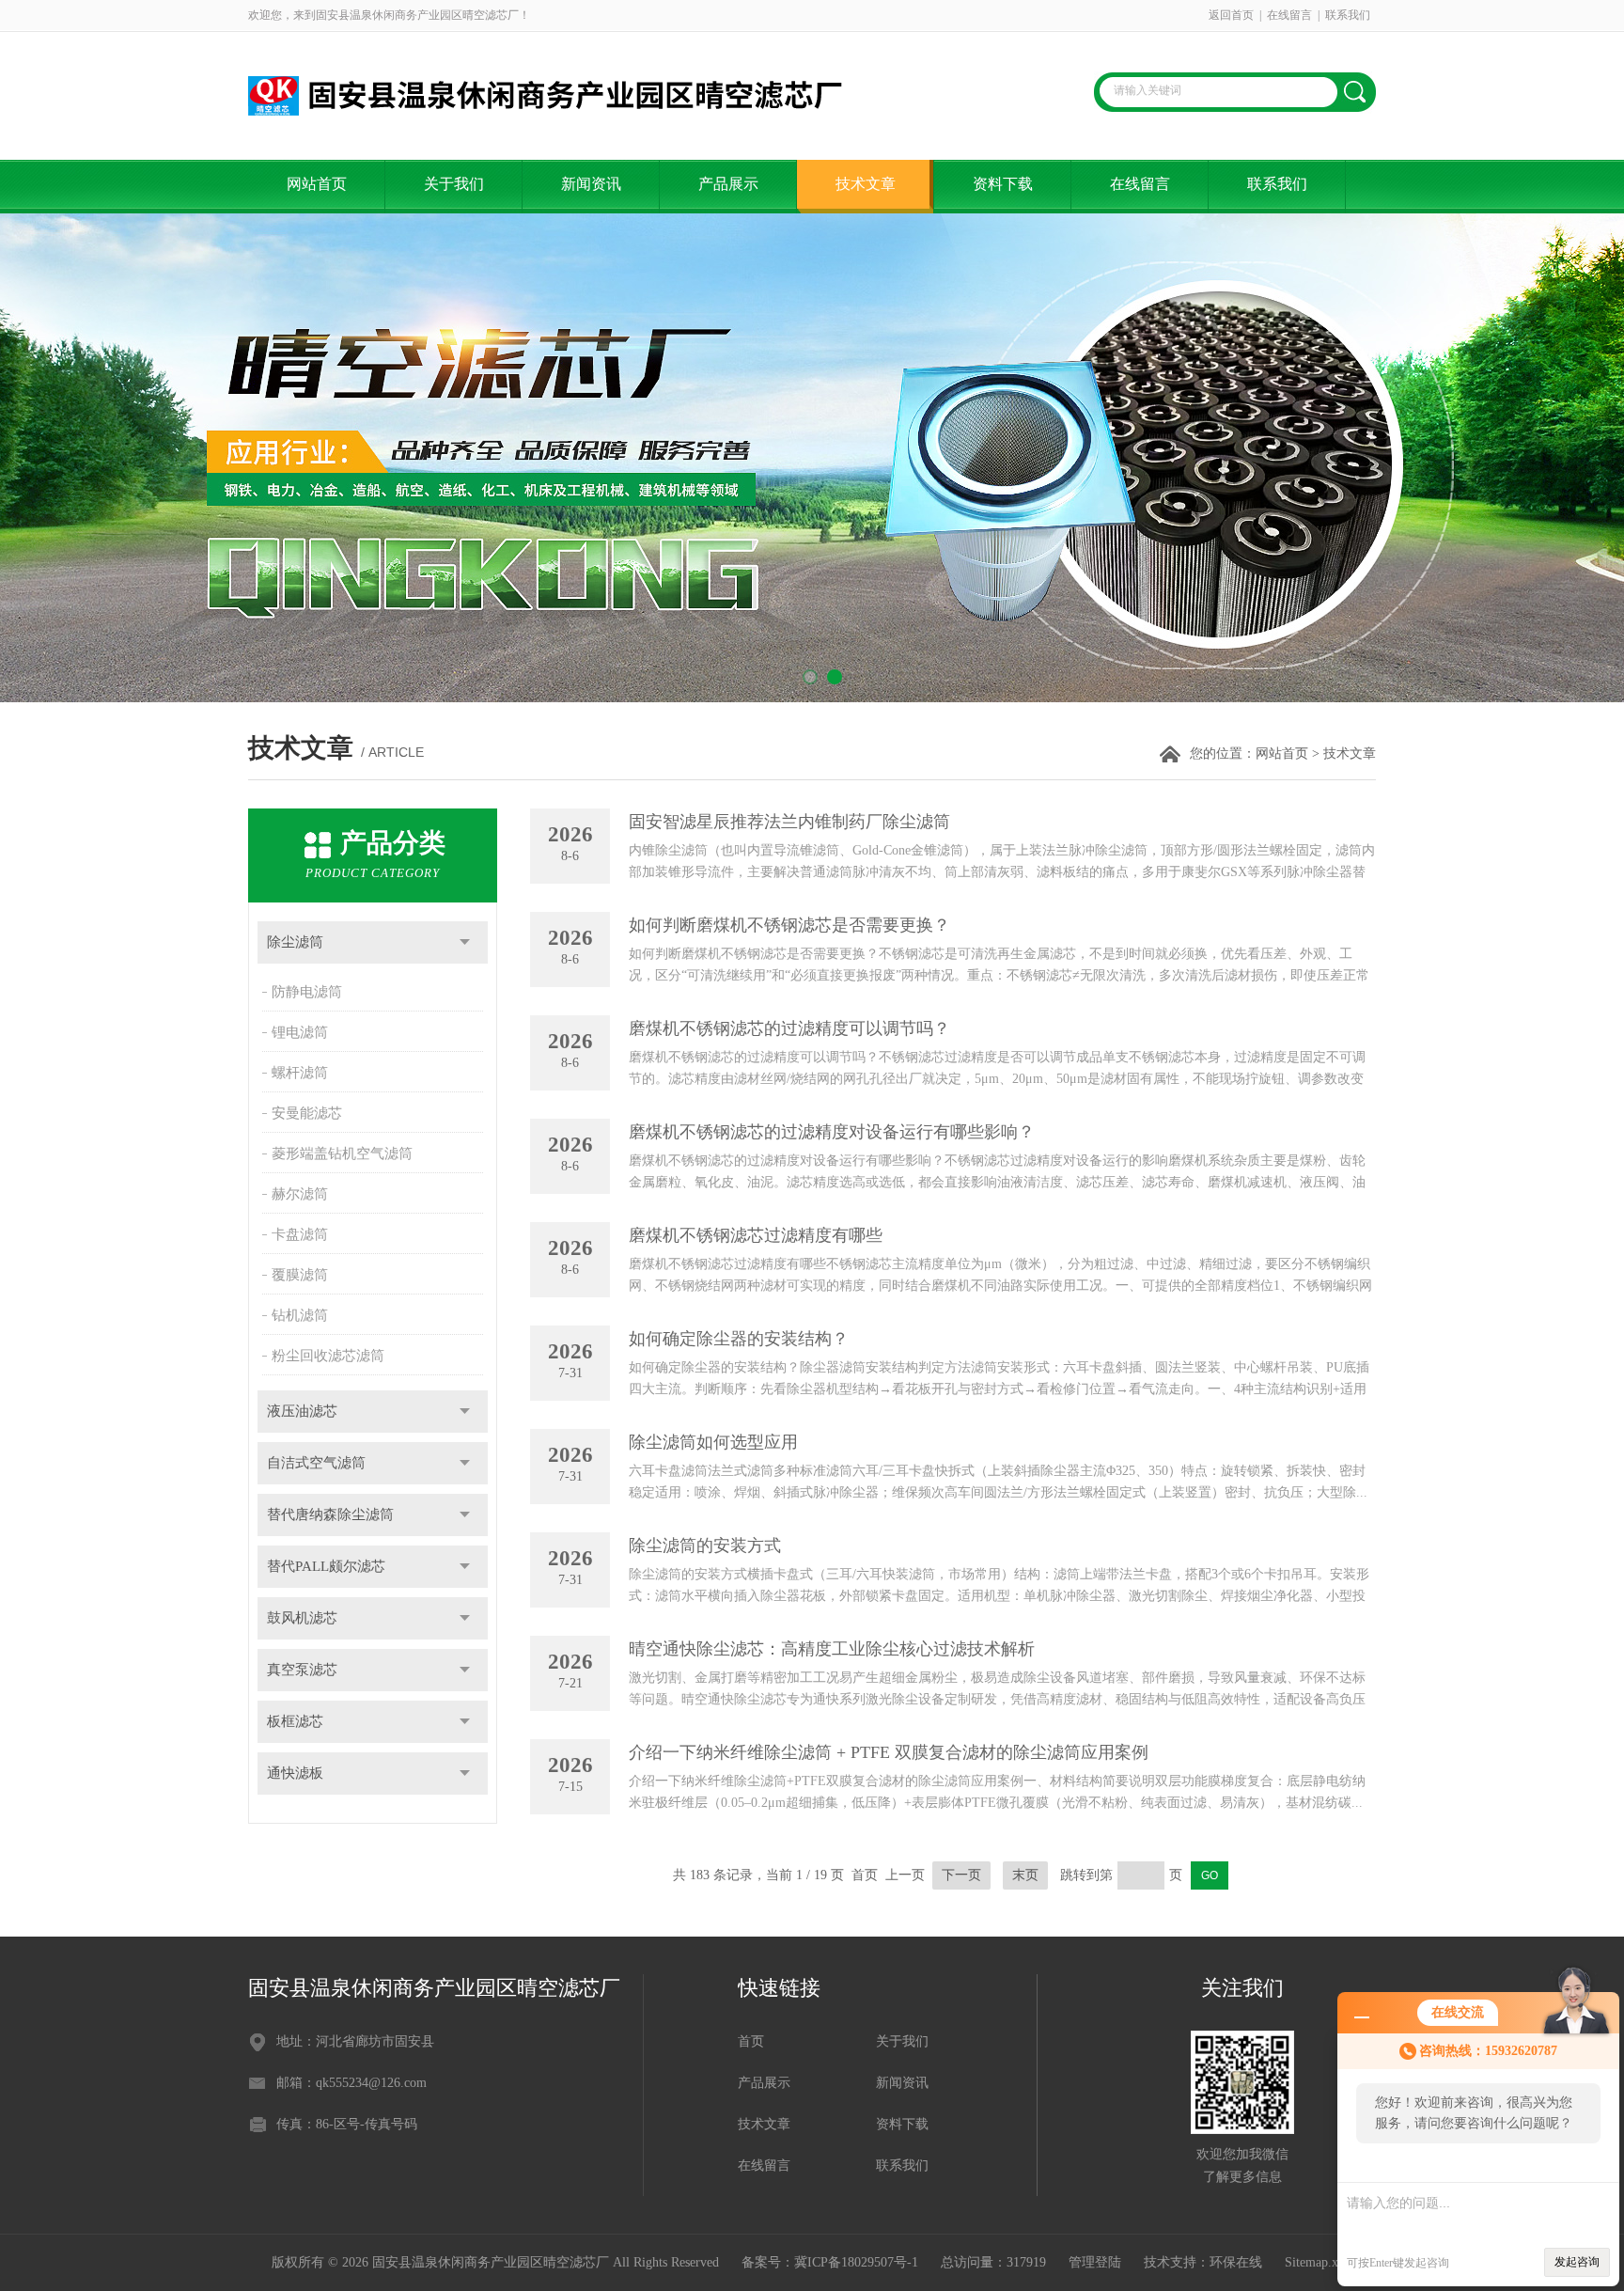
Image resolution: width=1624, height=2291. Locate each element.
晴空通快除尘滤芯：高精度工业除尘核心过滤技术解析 (832, 1649)
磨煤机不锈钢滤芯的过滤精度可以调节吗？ (789, 1028)
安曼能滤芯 (307, 1113)
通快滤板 (295, 1773)
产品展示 (728, 184)
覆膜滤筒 (300, 1275)
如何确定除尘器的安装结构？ (739, 1339)
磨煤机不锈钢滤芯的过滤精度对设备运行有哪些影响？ (832, 1132)
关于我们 (454, 184)
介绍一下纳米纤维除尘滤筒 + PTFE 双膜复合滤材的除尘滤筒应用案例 (889, 1752)
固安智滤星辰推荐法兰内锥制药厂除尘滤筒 (789, 822)
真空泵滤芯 (302, 1670)
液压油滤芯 (302, 1411)
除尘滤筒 (295, 942)
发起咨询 (1577, 2262)
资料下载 (1003, 184)
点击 (465, 942)
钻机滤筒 (300, 1315)
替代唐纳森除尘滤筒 (330, 1514)
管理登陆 (1095, 2262)
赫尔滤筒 (300, 1194)
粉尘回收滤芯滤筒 (328, 1356)
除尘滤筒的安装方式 (705, 1546)
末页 (1025, 1875)
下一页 (961, 1875)
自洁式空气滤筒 (316, 1463)
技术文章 (866, 184)
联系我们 (1348, 15)
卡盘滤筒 (300, 1234)
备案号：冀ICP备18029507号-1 (830, 2262)
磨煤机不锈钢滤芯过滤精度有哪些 (756, 1235)
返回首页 (1231, 15)
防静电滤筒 (307, 992)
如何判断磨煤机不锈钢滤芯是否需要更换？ (789, 925)
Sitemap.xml (1319, 2262)
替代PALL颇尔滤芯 (326, 1566)
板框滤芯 (295, 1721)
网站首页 (317, 184)
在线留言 (1289, 15)
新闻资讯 (591, 184)
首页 (751, 2041)
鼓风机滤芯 (302, 1618)
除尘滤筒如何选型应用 (713, 1442)
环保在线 (1236, 2262)
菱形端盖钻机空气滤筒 (342, 1153)
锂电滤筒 (300, 1032)
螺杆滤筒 (300, 1073)
